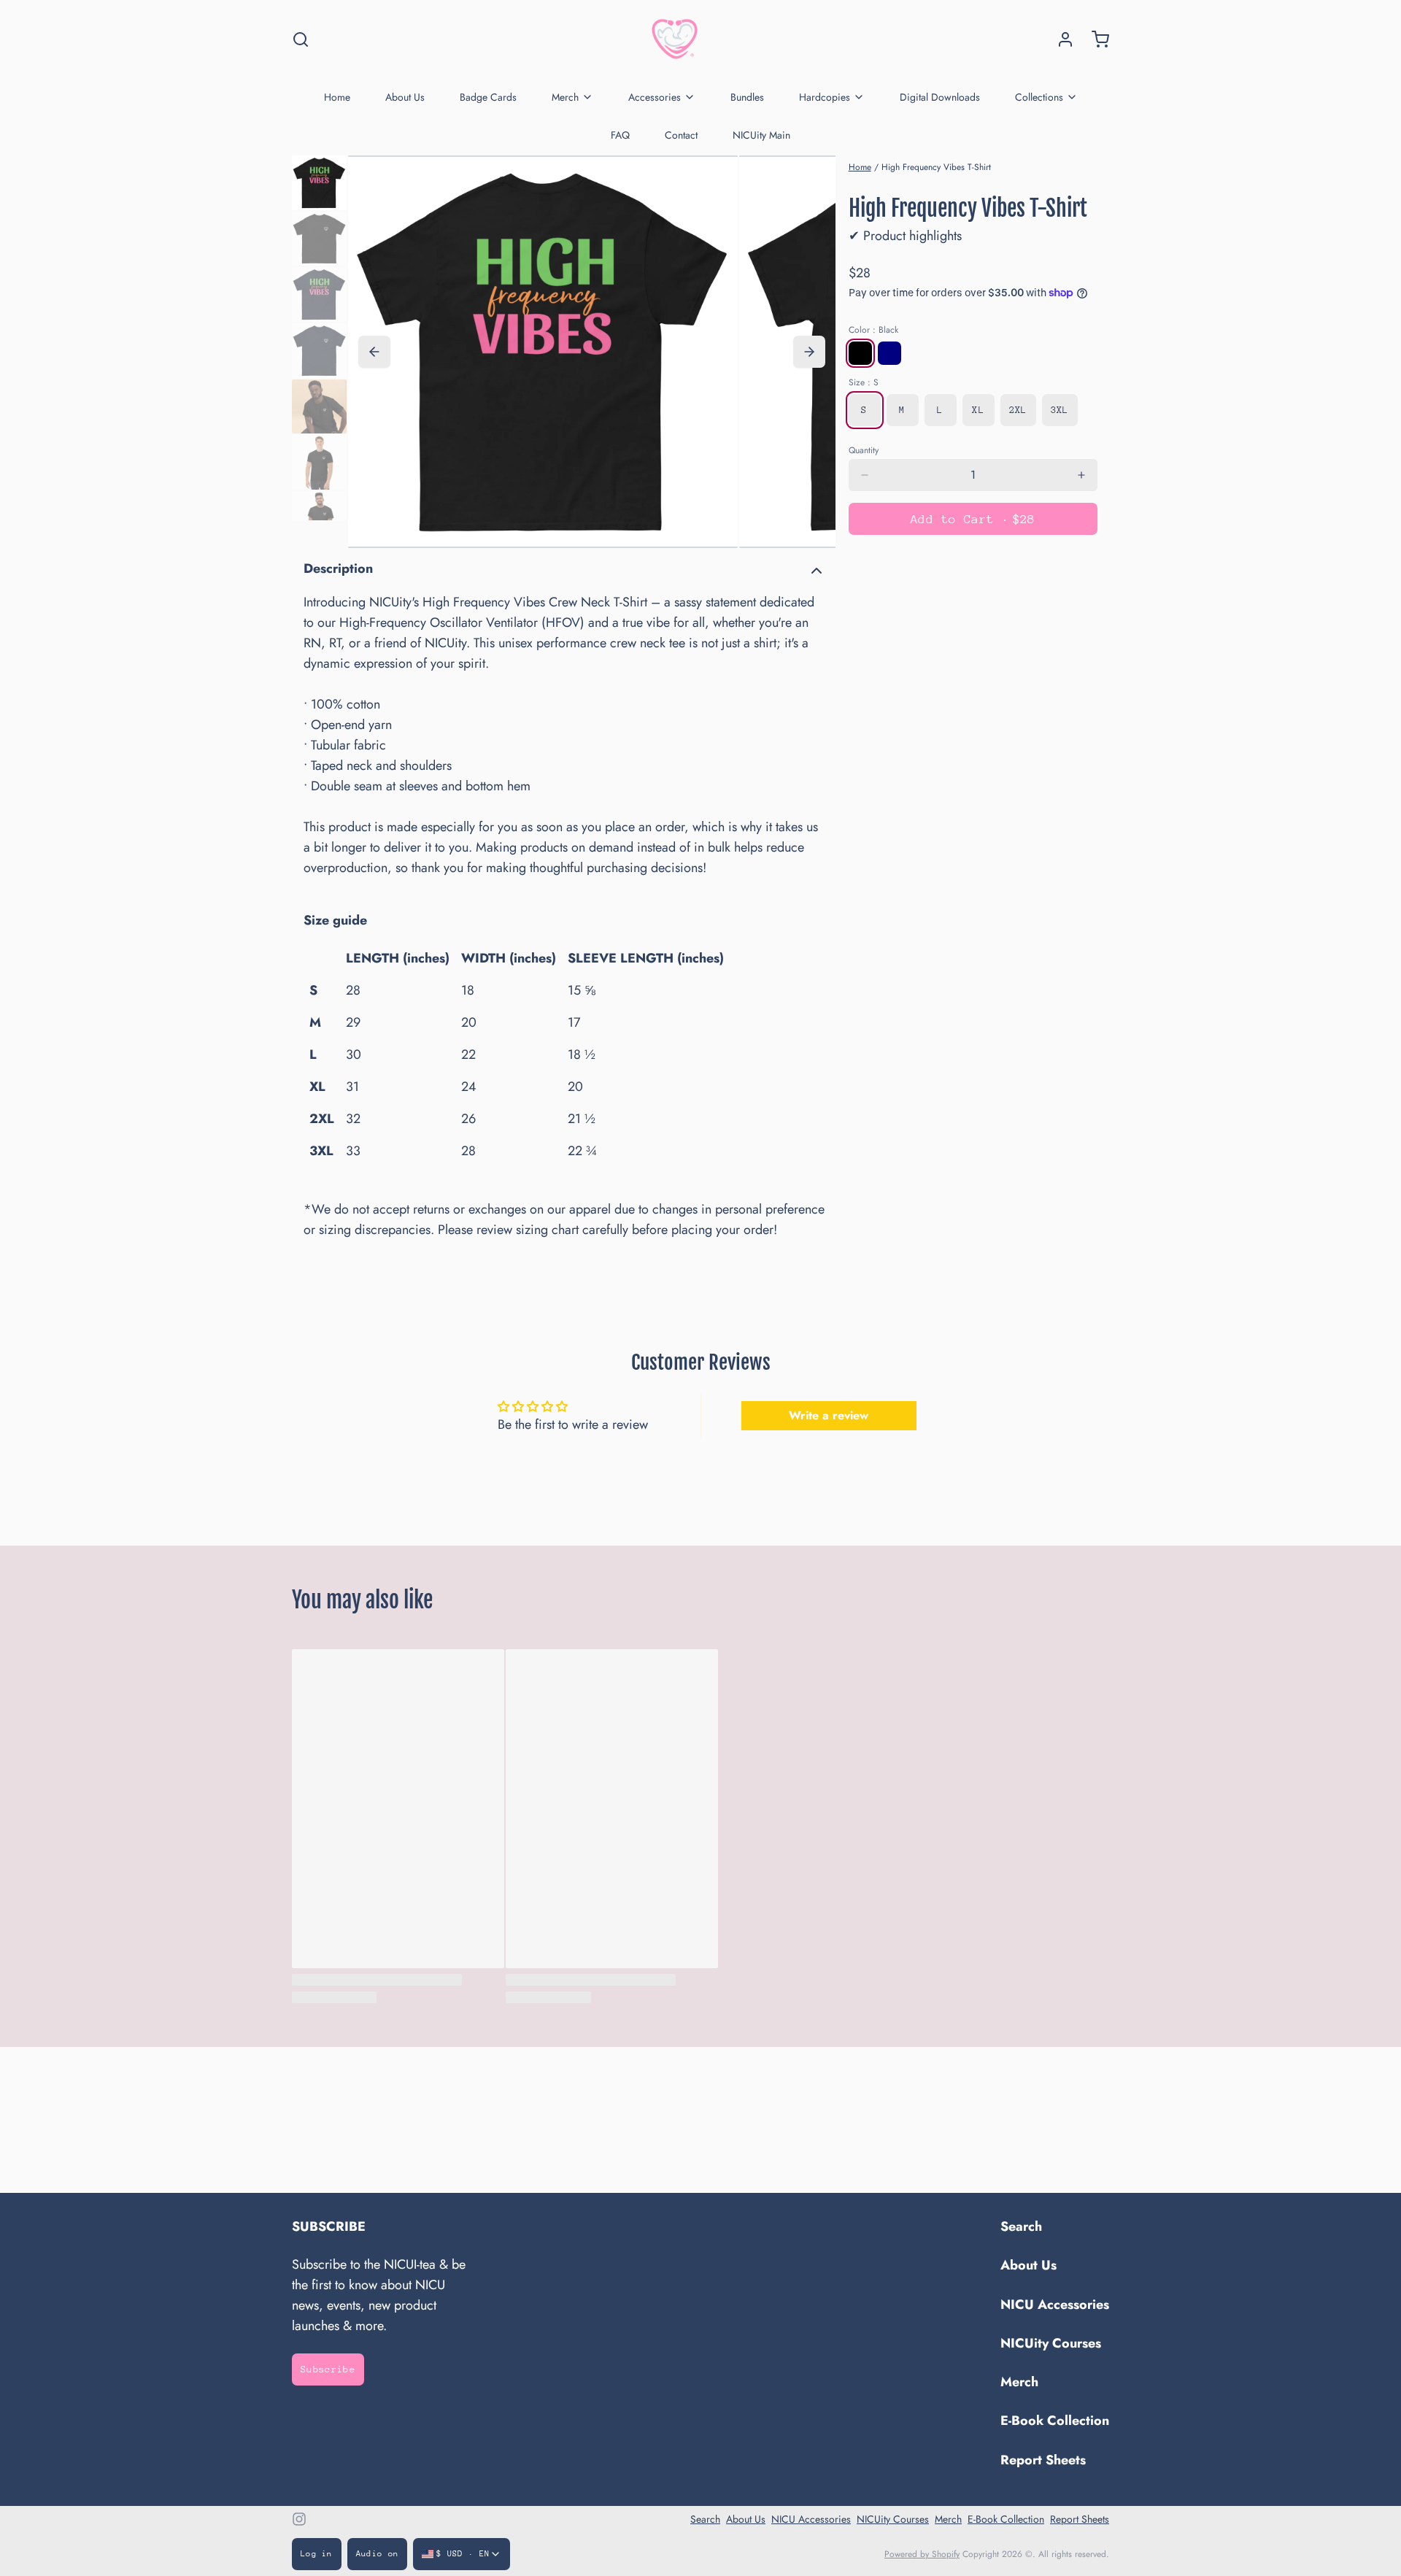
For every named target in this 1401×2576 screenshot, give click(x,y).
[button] (973, 519)
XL (978, 410)
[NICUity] (675, 39)
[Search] (301, 39)
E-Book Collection (1055, 2421)
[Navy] (889, 353)
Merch (565, 97)
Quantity (864, 450)
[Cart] (1095, 39)
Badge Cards (488, 97)
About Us (405, 97)
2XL (1018, 410)
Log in (317, 2554)
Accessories (655, 97)
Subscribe (328, 2369)
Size (864, 382)
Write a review (829, 1415)
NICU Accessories (1055, 2305)
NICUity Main (761, 135)
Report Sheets (1043, 2460)
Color (873, 330)
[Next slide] (809, 352)
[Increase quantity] (1081, 475)
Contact (681, 135)
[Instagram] (299, 2519)
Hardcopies (825, 97)
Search (1021, 2226)
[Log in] (1060, 39)
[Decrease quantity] (865, 475)
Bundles (747, 97)
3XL (1060, 410)
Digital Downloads (940, 97)
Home (337, 97)
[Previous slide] (374, 352)
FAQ (620, 135)
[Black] (860, 353)
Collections (1039, 97)
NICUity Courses (1051, 2343)
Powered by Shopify (922, 2554)
